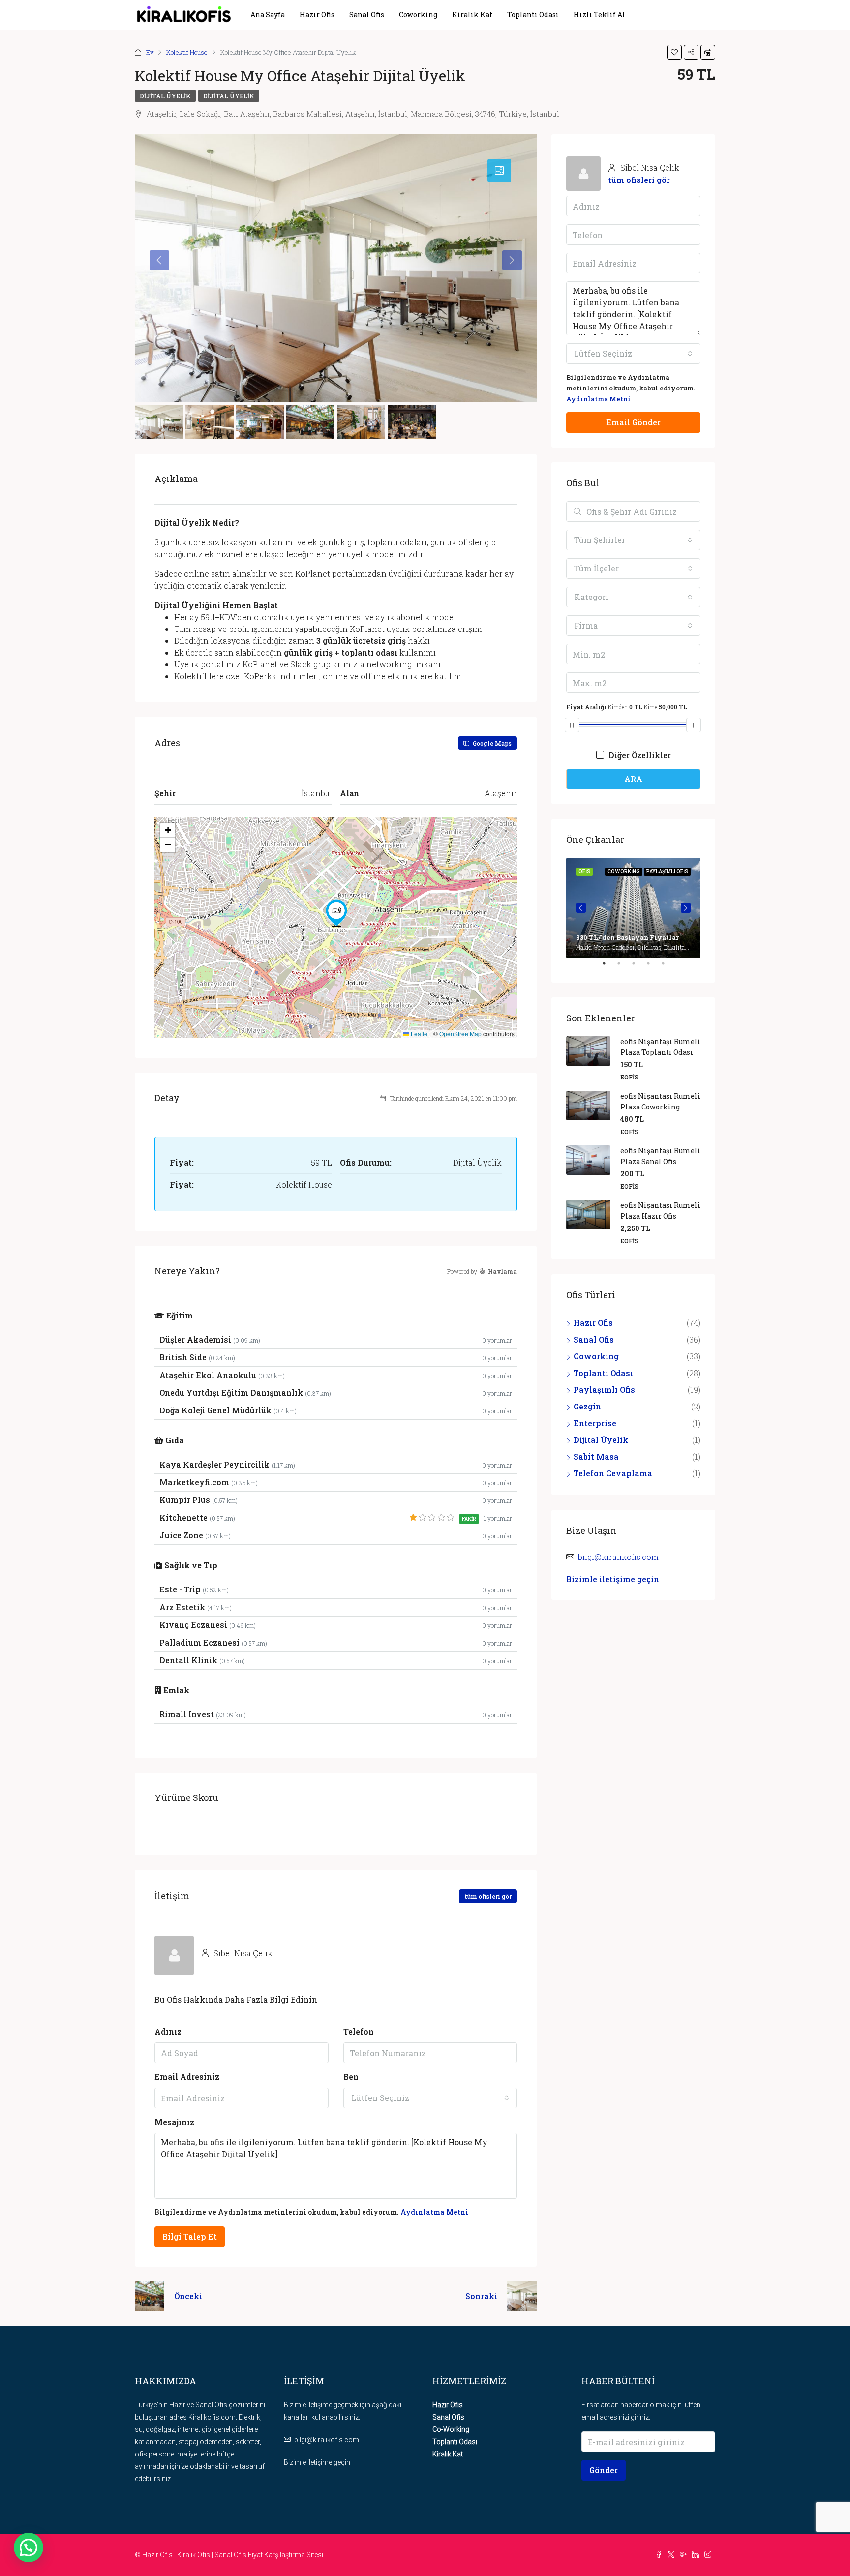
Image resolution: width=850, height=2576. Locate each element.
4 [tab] (653, 967)
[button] (336, 913)
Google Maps (491, 743)
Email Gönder (633, 422)
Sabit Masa (596, 1456)
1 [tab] (609, 967)
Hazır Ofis (317, 15)
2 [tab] (624, 967)
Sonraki (481, 2296)
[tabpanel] (633, 908)
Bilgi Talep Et (190, 2236)
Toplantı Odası (533, 15)
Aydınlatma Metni (434, 2212)
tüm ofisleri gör (488, 1896)
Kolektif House (187, 52)
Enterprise (595, 1423)
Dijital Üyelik (165, 96)
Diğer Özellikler (639, 755)
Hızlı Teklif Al (599, 15)
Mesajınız (174, 2122)
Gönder (604, 2470)
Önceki (188, 2296)
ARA (633, 779)
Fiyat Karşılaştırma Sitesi (286, 2555)
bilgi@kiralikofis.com (618, 1557)
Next (686, 908)
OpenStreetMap (460, 1033)
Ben (351, 2077)
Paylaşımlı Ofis (604, 1390)
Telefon (359, 2031)
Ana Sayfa (268, 15)
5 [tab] (668, 967)
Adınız (168, 2031)
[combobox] (430, 2098)
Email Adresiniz (187, 2077)
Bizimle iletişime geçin (613, 1579)
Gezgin (587, 1406)
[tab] (499, 171)
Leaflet (419, 1033)
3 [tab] (638, 967)
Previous (581, 908)
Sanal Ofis (367, 15)
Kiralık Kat (472, 15)
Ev (150, 52)
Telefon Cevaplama (613, 1473)
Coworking (418, 15)
